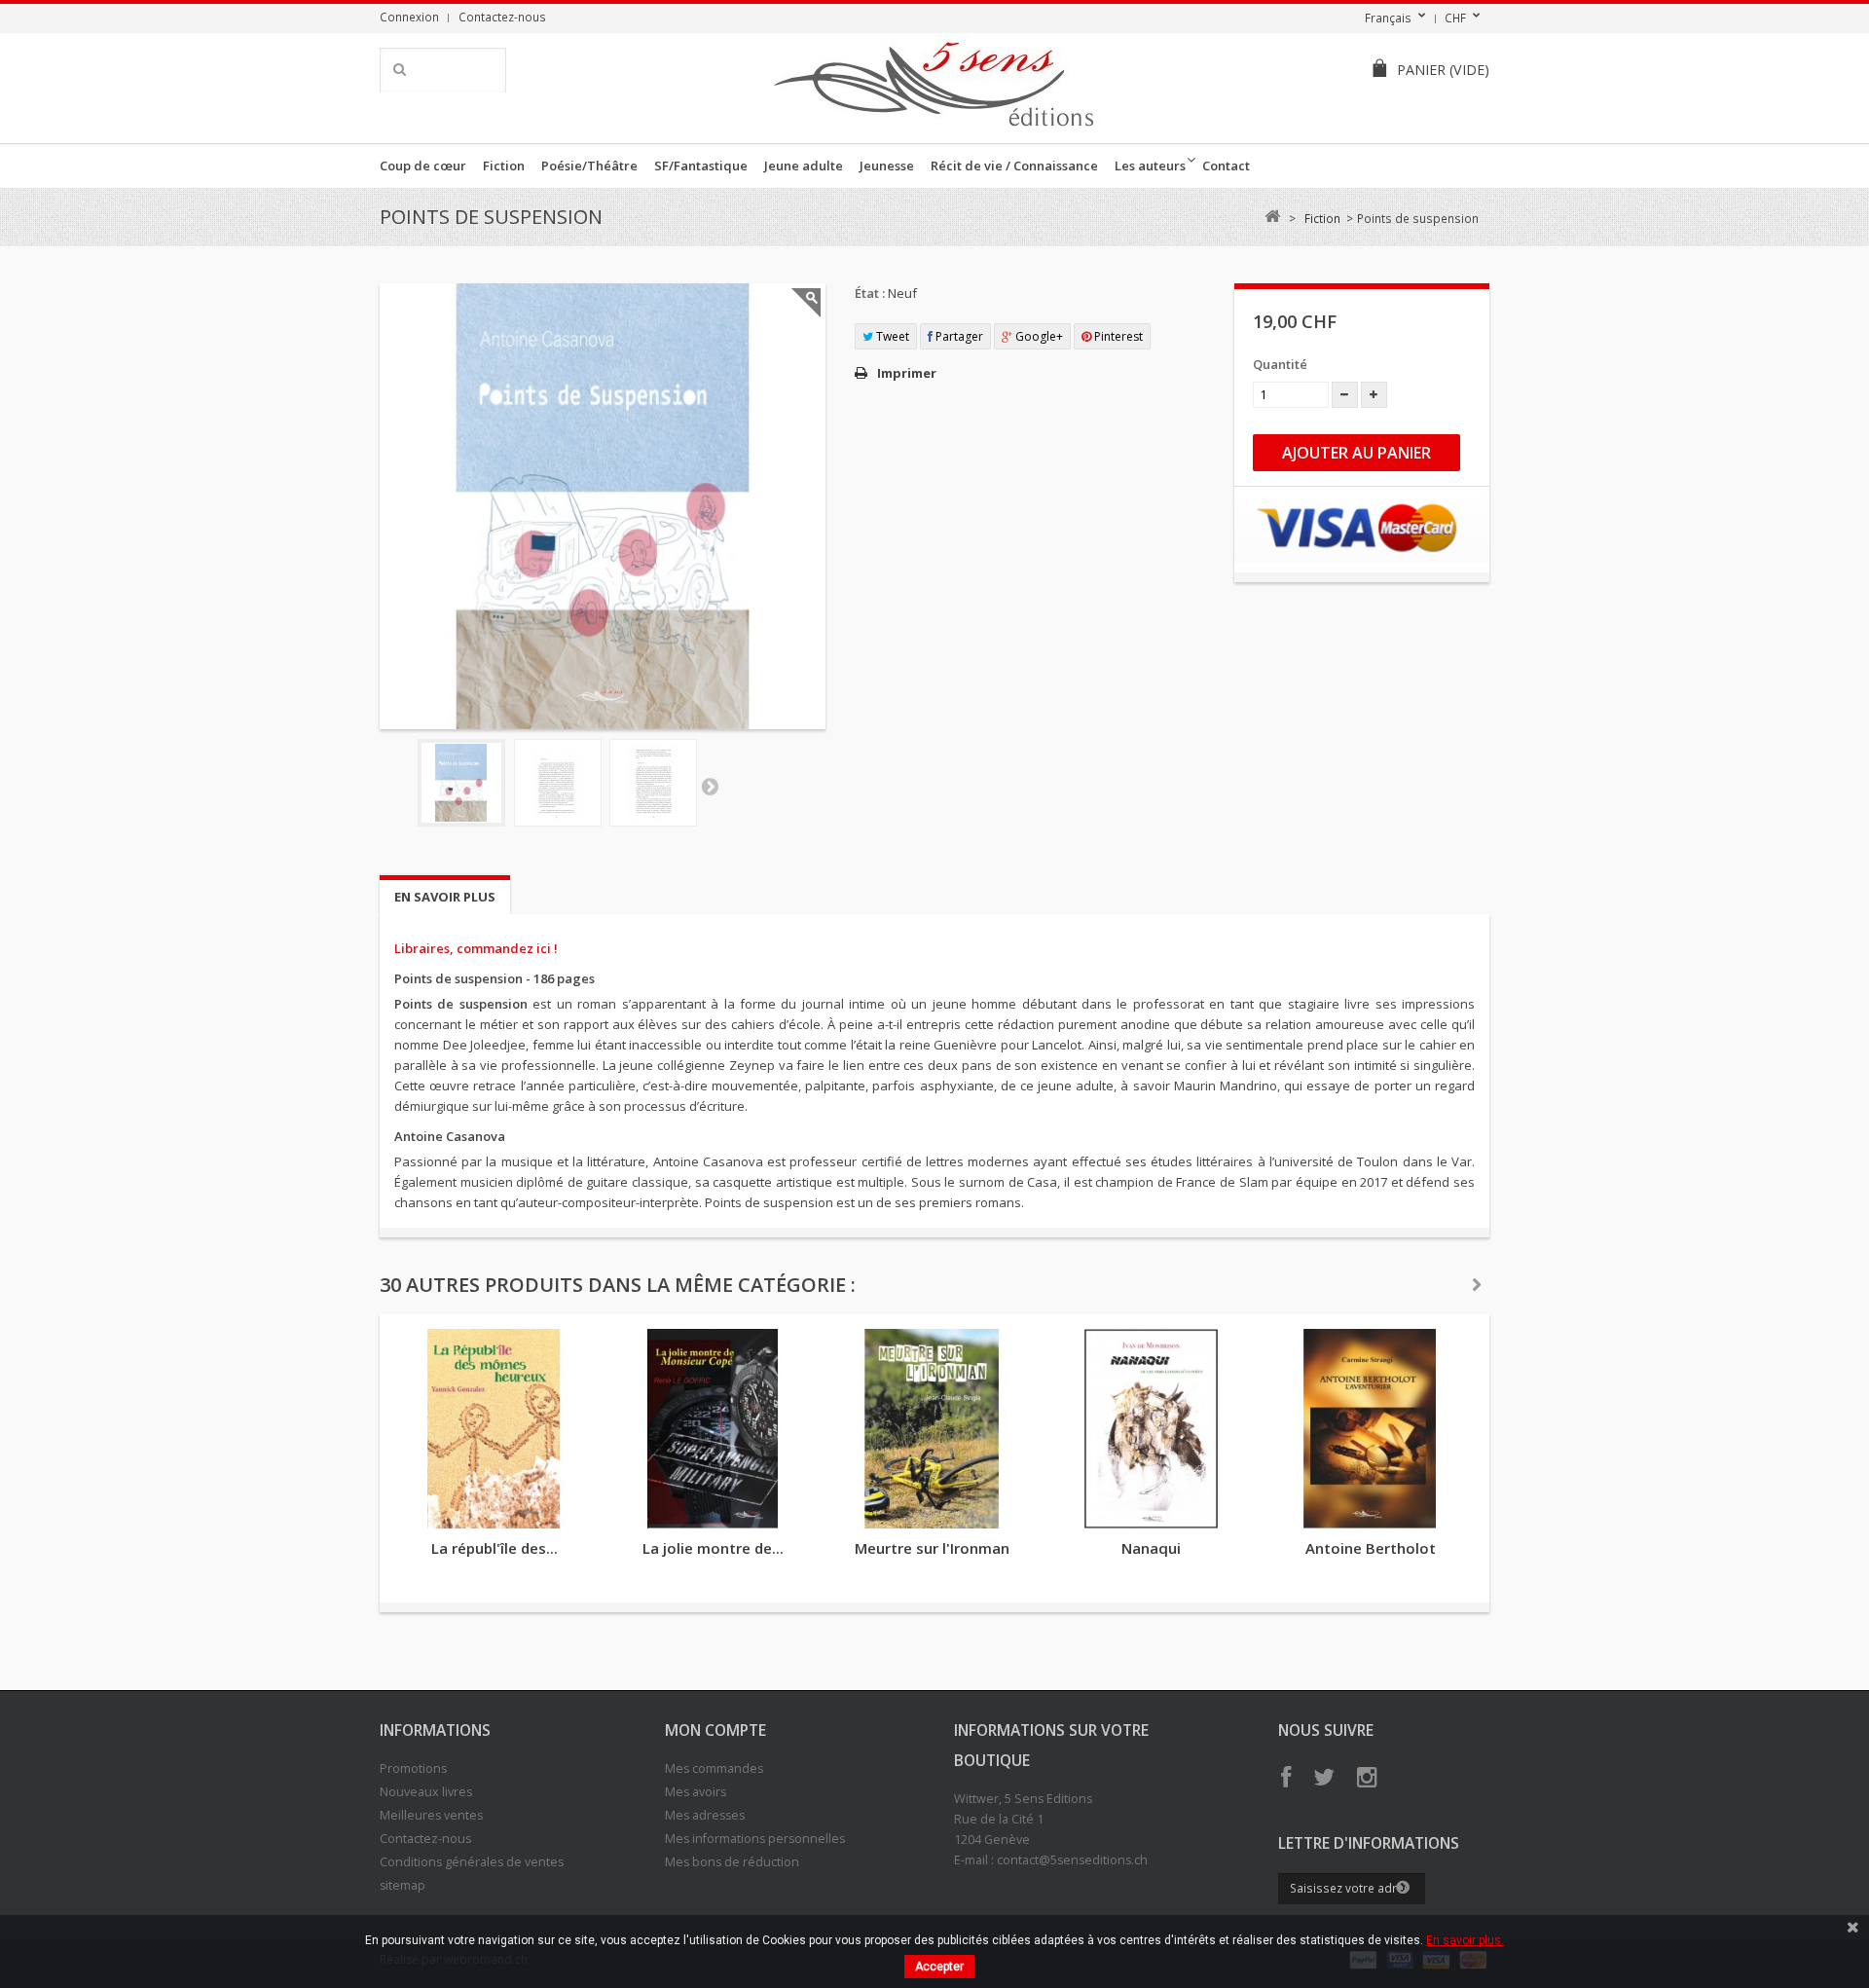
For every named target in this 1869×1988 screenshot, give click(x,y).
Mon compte (715, 1730)
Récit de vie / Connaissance (1014, 166)
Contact (1226, 166)
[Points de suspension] (461, 783)
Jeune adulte (804, 166)
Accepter (939, 1967)
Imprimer (907, 373)
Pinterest (1117, 336)
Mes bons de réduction (732, 1862)
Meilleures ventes (431, 1815)
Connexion (409, 17)
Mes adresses (705, 1815)
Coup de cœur (423, 166)
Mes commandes (714, 1768)
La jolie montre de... (713, 1548)
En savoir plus (445, 897)
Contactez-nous (502, 17)
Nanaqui (1151, 1548)
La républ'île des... (495, 1548)
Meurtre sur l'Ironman (932, 1548)
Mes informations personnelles (755, 1839)
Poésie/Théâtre (589, 166)
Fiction (504, 166)
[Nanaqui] (1151, 1429)
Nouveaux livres (426, 1792)
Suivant (710, 786)
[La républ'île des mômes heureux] (494, 1429)
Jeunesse (887, 166)
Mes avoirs (696, 1792)
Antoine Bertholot (1371, 1548)
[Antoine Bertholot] (1370, 1429)
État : (870, 293)
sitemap (403, 1885)
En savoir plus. (1465, 1940)
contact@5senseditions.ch (1072, 1860)
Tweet (891, 336)
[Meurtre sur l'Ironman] (932, 1429)
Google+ (1038, 336)
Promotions (413, 1768)
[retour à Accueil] (1272, 217)
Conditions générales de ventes (472, 1862)
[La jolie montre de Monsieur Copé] (713, 1429)
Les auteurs (1150, 166)
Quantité (1280, 364)
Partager (958, 336)
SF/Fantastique (701, 166)
